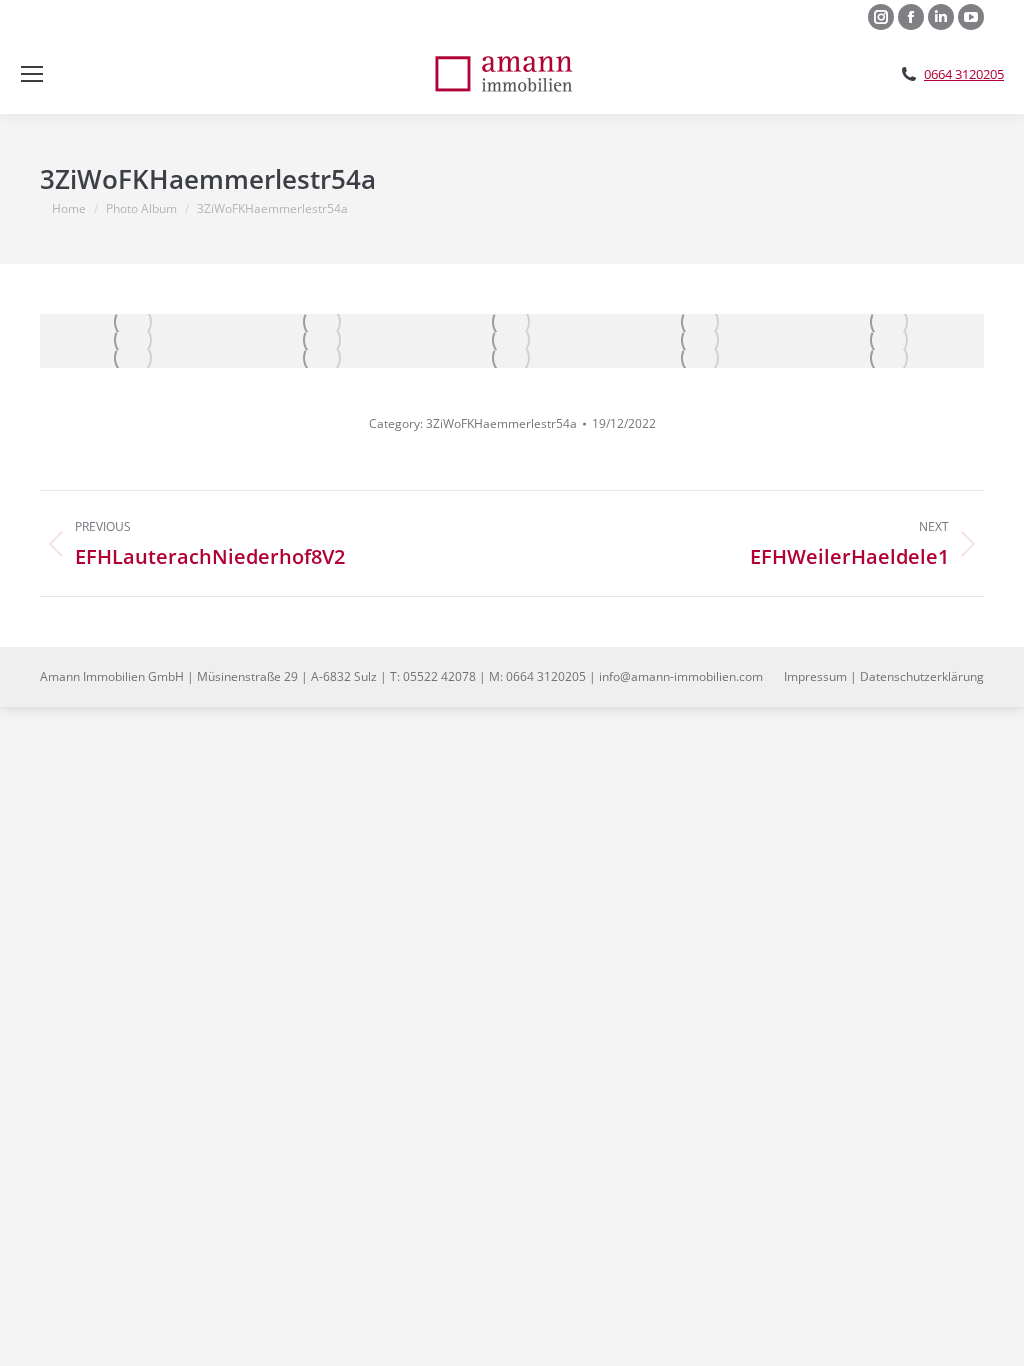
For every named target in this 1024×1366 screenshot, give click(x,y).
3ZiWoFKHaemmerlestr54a (501, 423)
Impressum (815, 676)
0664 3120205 (964, 74)
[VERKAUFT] (134, 323)
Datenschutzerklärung (922, 676)
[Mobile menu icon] (32, 74)
